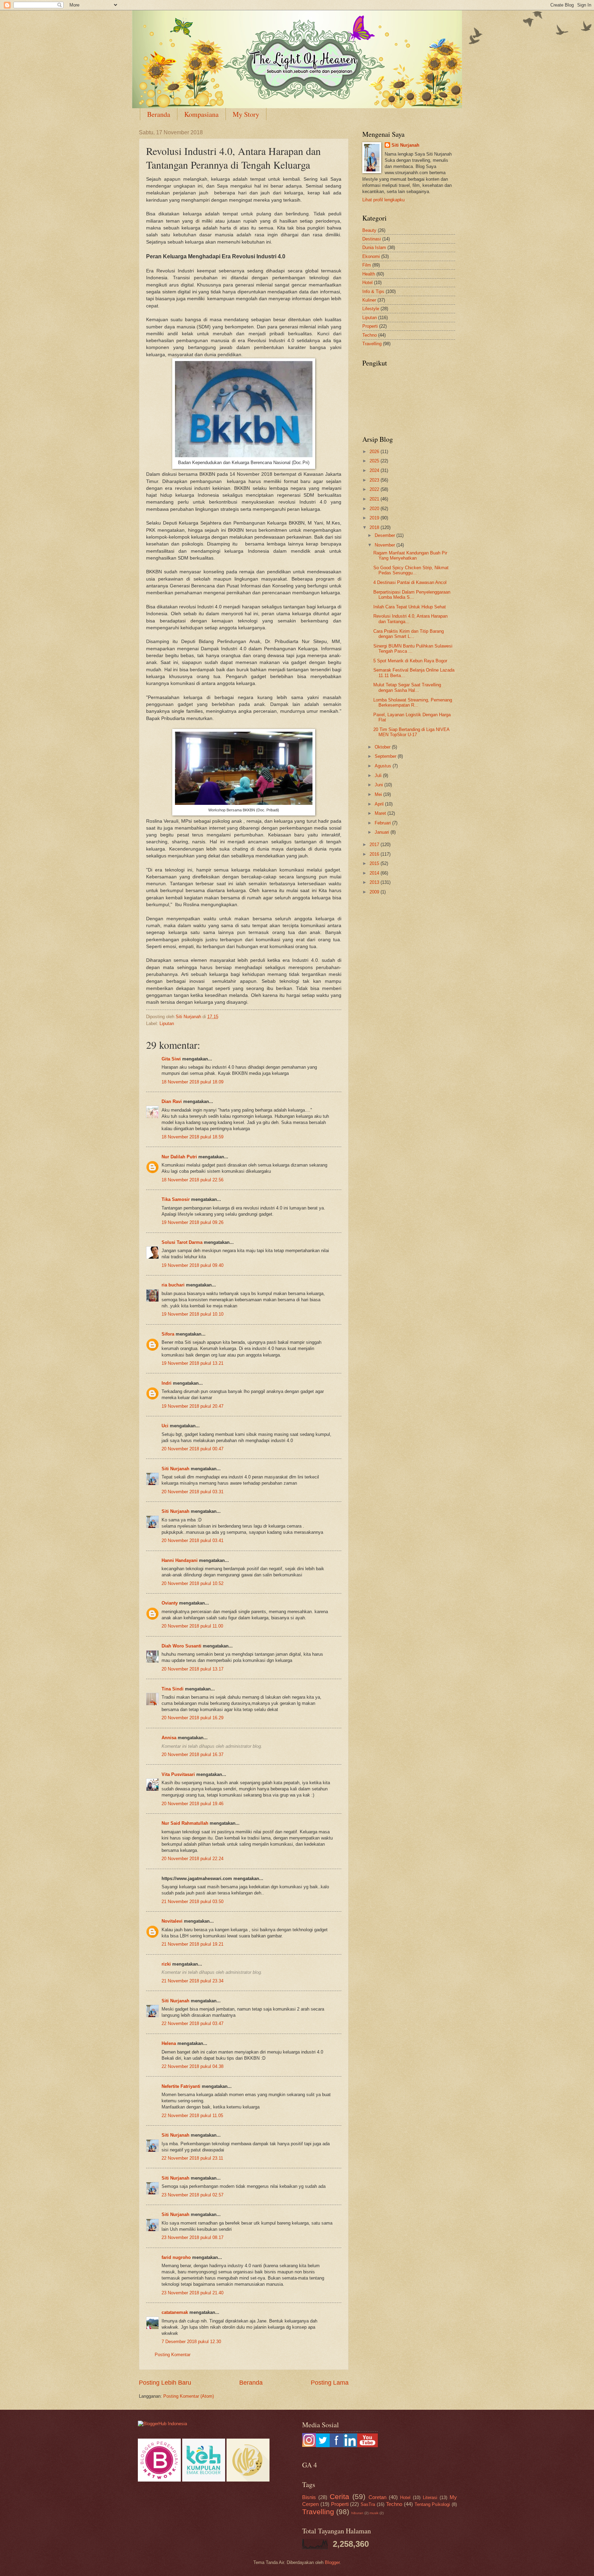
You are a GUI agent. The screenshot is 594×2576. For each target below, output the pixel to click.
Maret (381, 813)
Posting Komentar (173, 2355)
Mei (379, 794)
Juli (379, 775)
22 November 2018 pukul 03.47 (192, 2023)
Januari (383, 832)
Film (367, 265)
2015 (375, 863)
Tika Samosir (176, 1199)
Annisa (169, 1738)
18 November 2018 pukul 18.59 (192, 1137)
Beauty (369, 230)
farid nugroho (176, 2257)
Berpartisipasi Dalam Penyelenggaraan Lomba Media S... (412, 595)
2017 (375, 845)
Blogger (332, 2562)
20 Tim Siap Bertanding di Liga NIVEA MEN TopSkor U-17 (411, 732)
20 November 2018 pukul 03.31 (192, 1492)
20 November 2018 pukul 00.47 (192, 1449)
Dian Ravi (172, 1101)
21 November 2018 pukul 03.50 (192, 1902)
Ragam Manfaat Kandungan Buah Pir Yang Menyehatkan (410, 555)
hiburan (357, 2513)
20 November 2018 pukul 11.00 (192, 1626)
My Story (246, 114)
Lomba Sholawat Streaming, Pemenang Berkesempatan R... (413, 702)
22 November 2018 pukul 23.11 (192, 2158)
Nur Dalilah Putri (179, 1157)
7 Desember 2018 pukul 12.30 (191, 2342)
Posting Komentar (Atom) (189, 2396)
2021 (375, 499)
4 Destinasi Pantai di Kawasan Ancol (410, 582)
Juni (379, 785)
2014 (375, 873)
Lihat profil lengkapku (383, 200)
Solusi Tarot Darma (182, 1242)
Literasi (430, 2498)
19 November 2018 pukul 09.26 (192, 1222)
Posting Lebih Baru (165, 2383)
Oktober (383, 747)
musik (374, 2513)
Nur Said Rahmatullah (185, 1823)
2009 (375, 892)
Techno (370, 335)
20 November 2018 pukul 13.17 (192, 1669)
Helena (169, 2043)
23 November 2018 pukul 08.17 (192, 2237)
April (380, 804)
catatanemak (175, 2312)
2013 (375, 882)
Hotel (367, 283)
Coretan (377, 2497)
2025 (375, 461)
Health (369, 274)
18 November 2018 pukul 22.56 (192, 1180)
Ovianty (170, 1603)
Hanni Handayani (180, 1560)
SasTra (368, 2504)
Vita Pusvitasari (178, 1774)
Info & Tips (373, 291)
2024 (375, 470)
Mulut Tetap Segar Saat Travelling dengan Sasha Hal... (407, 687)
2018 (375, 527)
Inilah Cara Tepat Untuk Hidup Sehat (410, 607)
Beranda (159, 114)
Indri (167, 1383)
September (386, 756)
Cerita (339, 2496)
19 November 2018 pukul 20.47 (192, 1406)
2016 (375, 854)
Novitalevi (172, 1921)
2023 (375, 480)
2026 (375, 452)
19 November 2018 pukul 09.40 (192, 1265)
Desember (386, 535)
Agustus (384, 766)
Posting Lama (330, 2383)
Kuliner (369, 300)
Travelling (372, 344)
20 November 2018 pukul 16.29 (192, 1718)
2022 (375, 489)
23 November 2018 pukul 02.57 (192, 2195)
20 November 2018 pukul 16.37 (192, 1754)
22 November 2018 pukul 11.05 (192, 2116)
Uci (165, 1426)
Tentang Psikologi (432, 2504)
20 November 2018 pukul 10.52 (192, 1583)
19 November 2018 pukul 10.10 (192, 1314)
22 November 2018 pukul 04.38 (192, 2066)
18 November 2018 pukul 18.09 (192, 1082)
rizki (166, 1964)
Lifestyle (371, 309)
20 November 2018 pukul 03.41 (192, 1540)
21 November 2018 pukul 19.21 (192, 1944)
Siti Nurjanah (175, 1469)
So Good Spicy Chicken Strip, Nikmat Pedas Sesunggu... (411, 570)
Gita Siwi (171, 1059)
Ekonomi (371, 256)
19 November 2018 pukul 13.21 (192, 1363)
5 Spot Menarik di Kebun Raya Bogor (410, 661)
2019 (375, 518)
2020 (375, 509)
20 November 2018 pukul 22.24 (192, 1859)
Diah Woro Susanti (181, 1646)
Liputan (167, 1023)
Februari (383, 823)
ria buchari (173, 1285)
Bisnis (309, 2497)
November (386, 545)
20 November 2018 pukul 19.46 (192, 1804)
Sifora (168, 1334)
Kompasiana (201, 114)
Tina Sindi (173, 1689)
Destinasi (372, 239)
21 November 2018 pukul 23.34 (192, 1981)
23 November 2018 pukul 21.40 (192, 2293)
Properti (370, 326)
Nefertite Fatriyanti (181, 2086)
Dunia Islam (374, 248)
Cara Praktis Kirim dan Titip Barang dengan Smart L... (409, 634)
